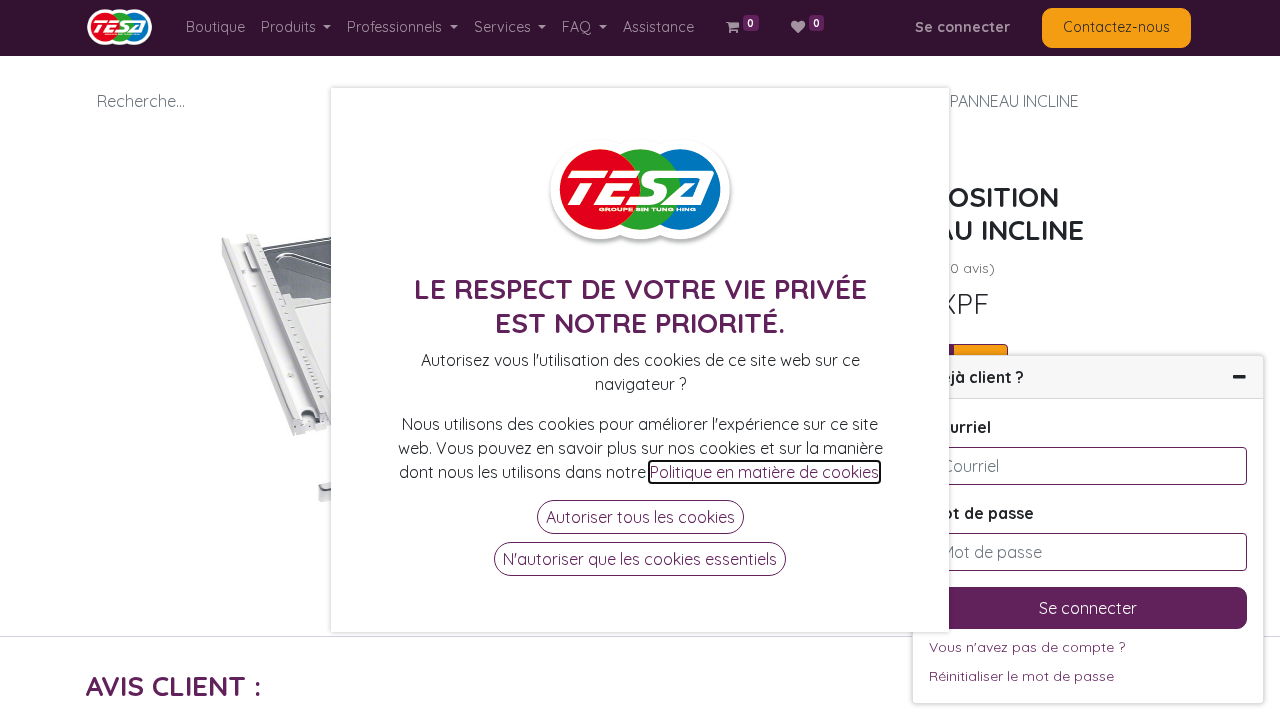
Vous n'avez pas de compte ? (1027, 647)
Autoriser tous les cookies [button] (640, 517)
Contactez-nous (1116, 27)
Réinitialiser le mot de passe (1021, 676)
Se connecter (962, 27)
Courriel (960, 427)
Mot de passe (981, 513)
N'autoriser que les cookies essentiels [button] (640, 559)
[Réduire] (1239, 377)
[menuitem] (215, 27)
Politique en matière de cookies (764, 472)
